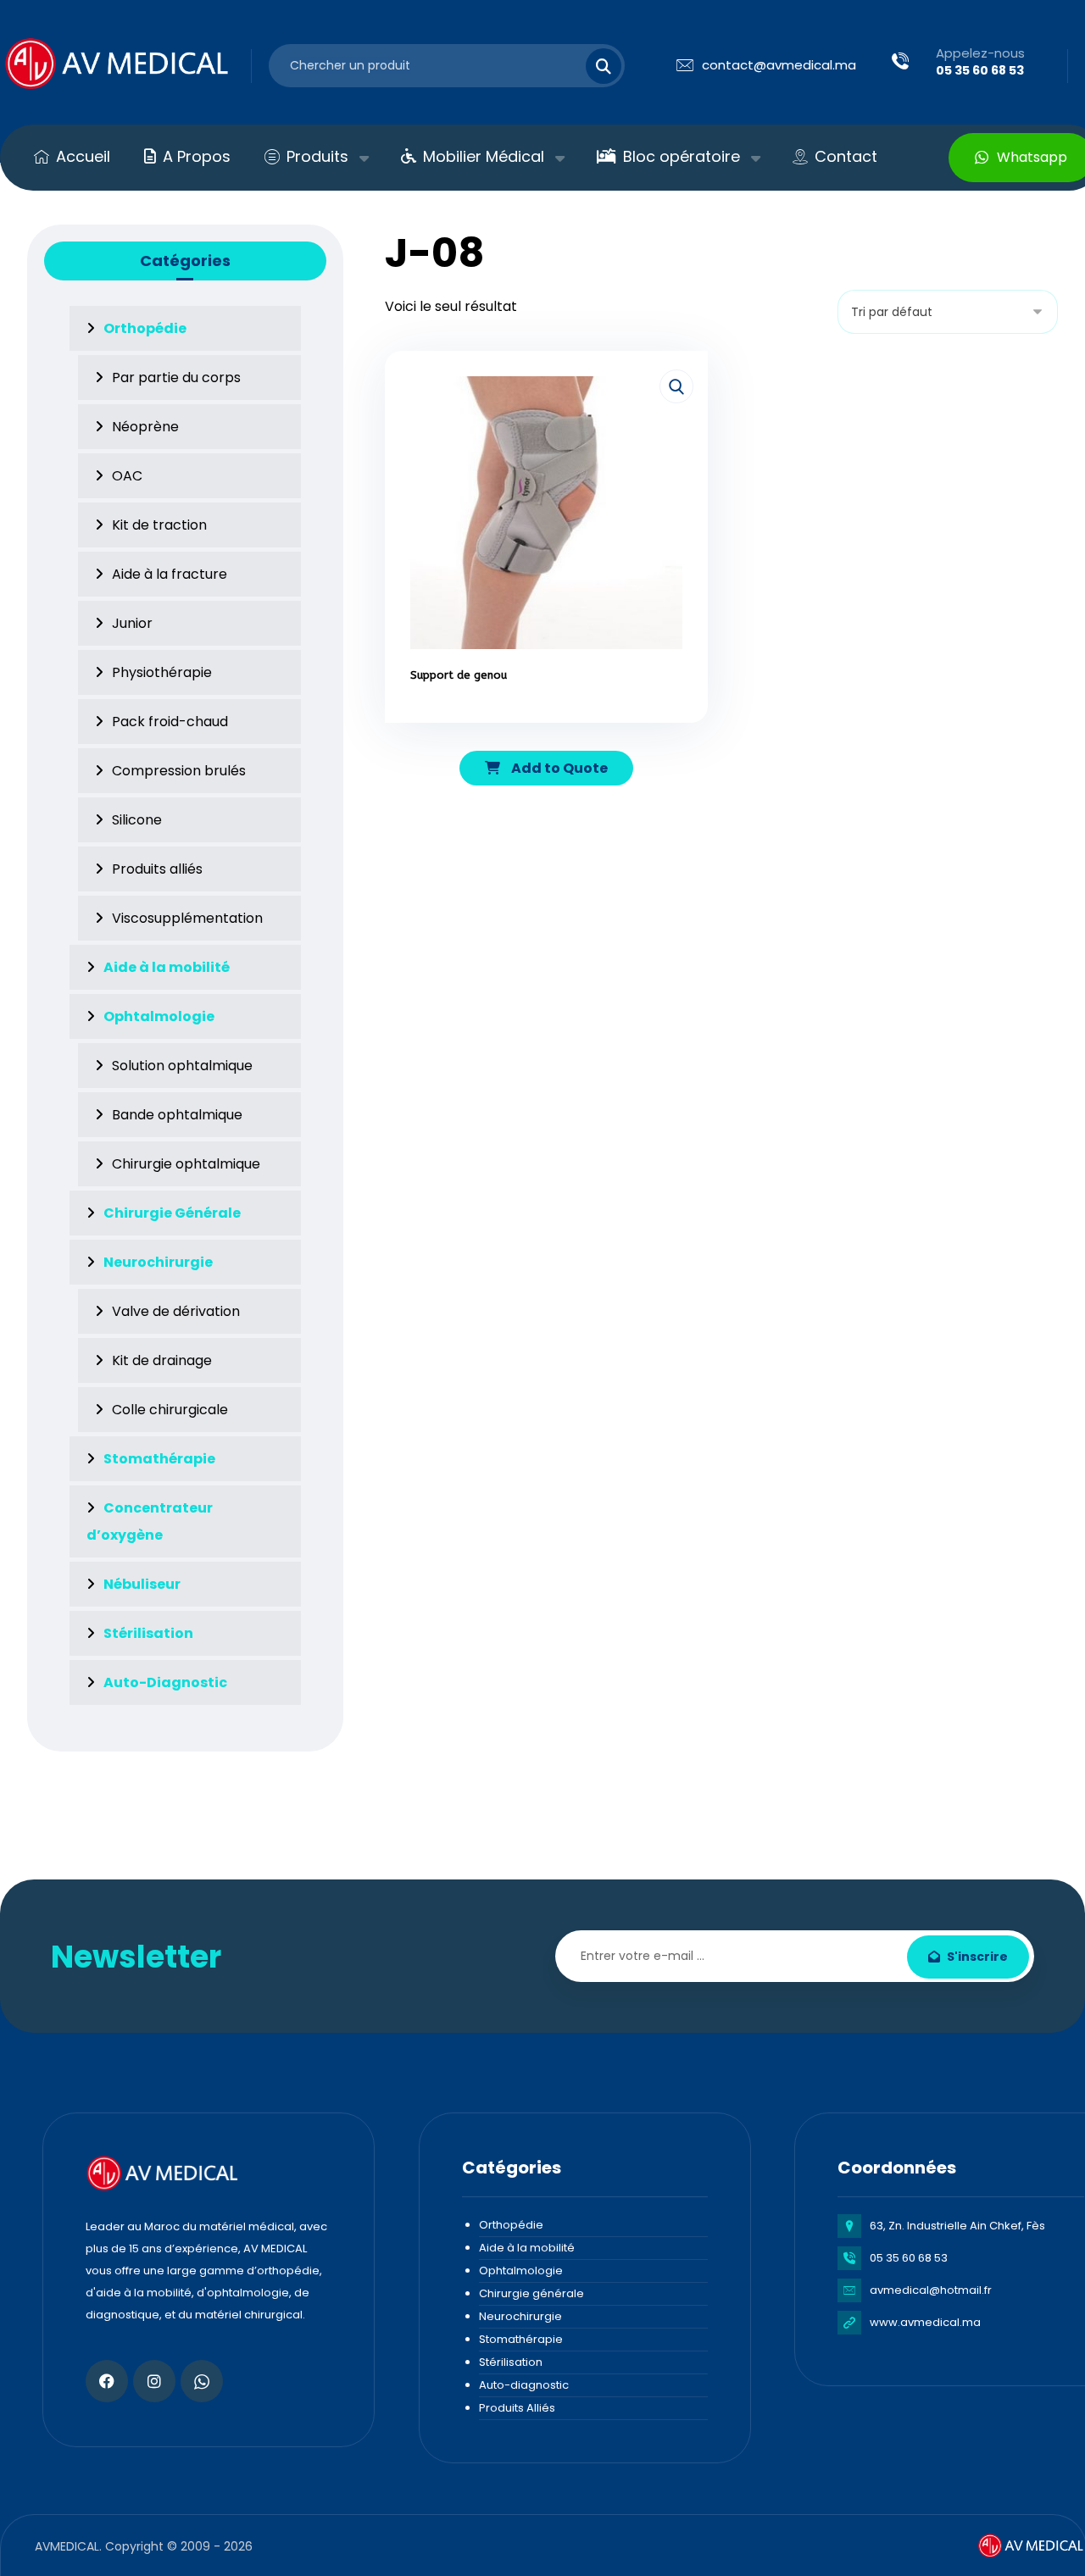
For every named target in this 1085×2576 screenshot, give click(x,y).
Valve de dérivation (176, 1311)
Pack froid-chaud (170, 722)
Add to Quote (558, 768)
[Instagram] (154, 2381)
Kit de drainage (162, 1360)
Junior (132, 623)
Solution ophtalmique (182, 1066)
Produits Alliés (517, 2408)
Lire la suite (556, 724)
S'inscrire (977, 1957)
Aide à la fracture (170, 574)
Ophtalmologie (521, 2271)
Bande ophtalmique (177, 1115)
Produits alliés (157, 869)
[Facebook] (107, 2381)
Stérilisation (511, 2362)
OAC (127, 476)
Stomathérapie (521, 2339)
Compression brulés (179, 771)
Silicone (137, 820)
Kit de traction (159, 525)
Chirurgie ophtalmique (186, 1164)
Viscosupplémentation (187, 918)
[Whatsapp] (202, 2381)
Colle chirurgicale (170, 1410)
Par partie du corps (176, 378)
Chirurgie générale (531, 2293)
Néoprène (145, 427)
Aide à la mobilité (527, 2248)
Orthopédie (511, 2225)
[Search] (593, 66)
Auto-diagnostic (524, 2385)
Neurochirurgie (520, 2316)
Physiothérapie (162, 672)
